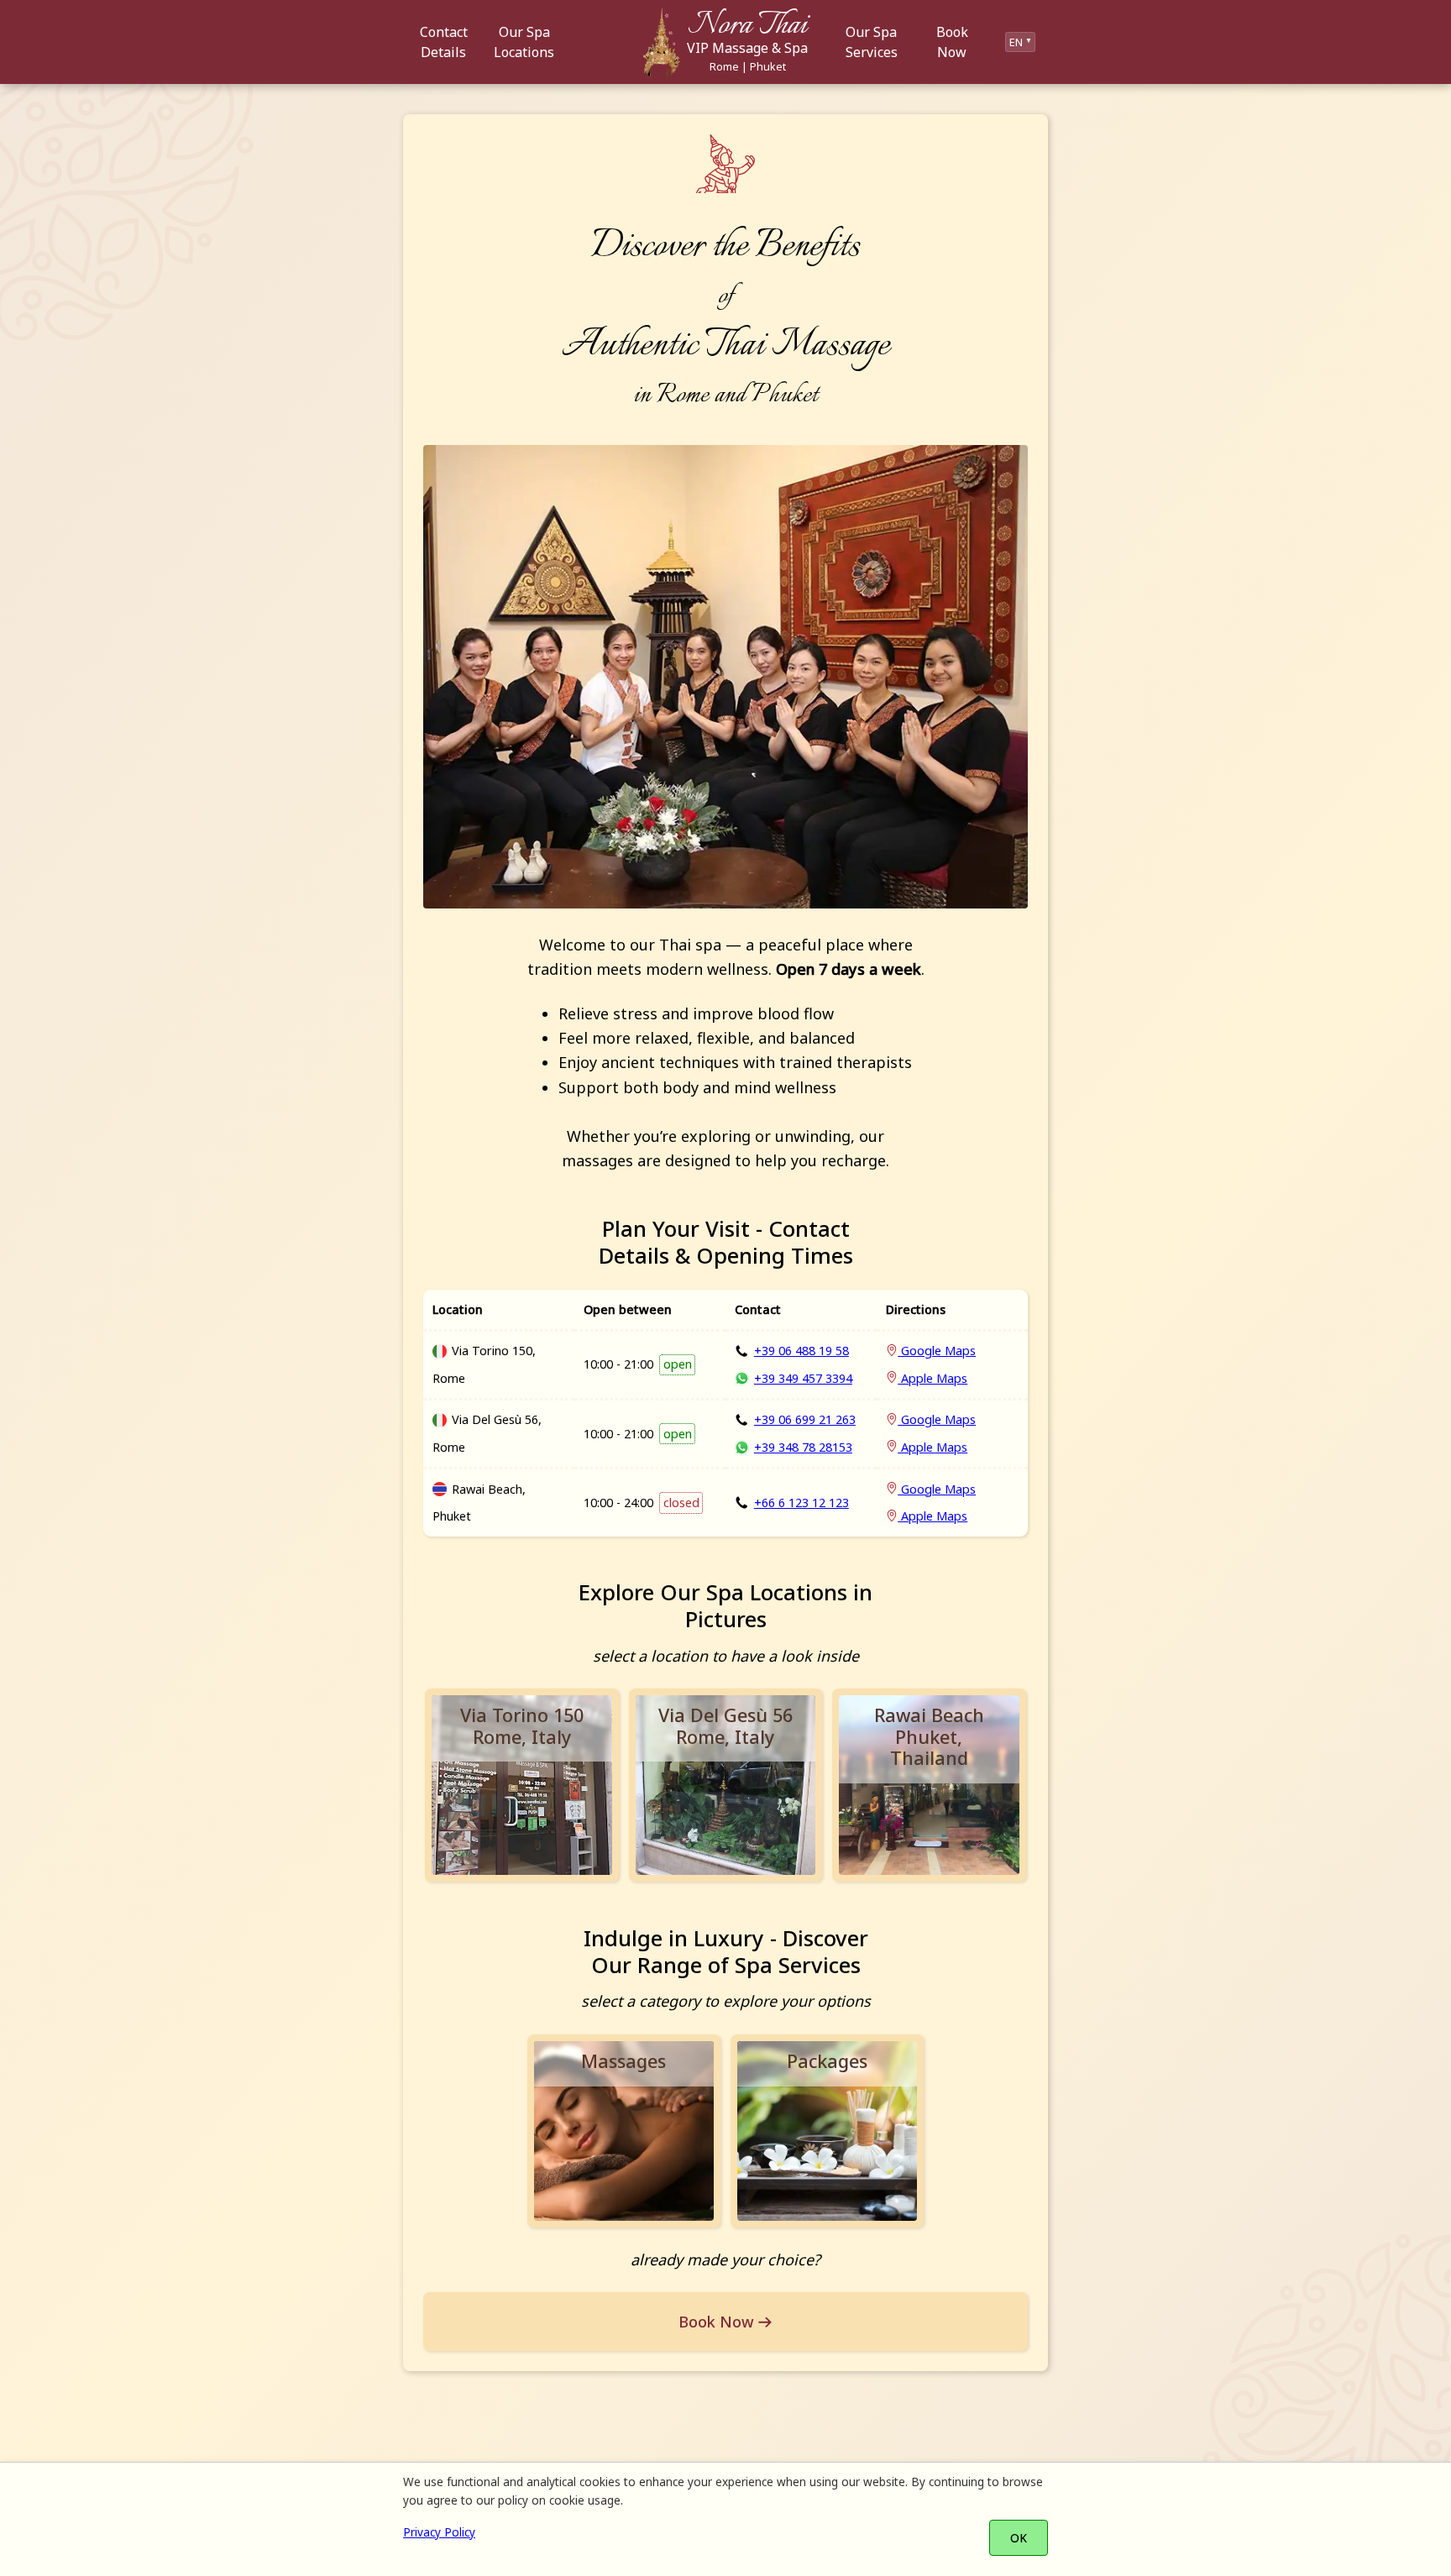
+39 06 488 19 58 (801, 1351)
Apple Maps (932, 1378)
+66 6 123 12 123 (801, 1503)
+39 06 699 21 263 (805, 1419)
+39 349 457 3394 (803, 1378)
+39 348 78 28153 (803, 1447)
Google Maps (937, 1351)
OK (1019, 2538)
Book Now (716, 2322)
